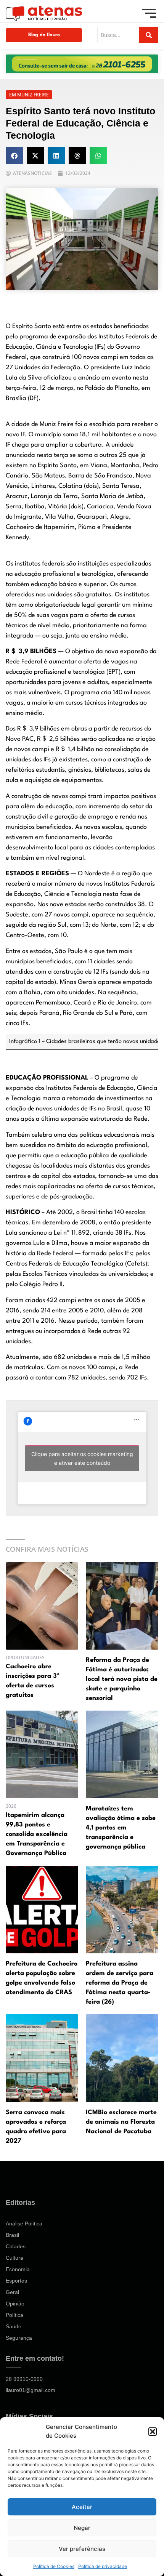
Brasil (12, 2235)
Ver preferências (82, 2549)
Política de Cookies (54, 2566)
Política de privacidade (103, 2566)
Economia (18, 2269)
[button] (153, 2432)
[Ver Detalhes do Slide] (82, 64)
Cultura (14, 2258)
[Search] (149, 35)
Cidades (16, 2246)
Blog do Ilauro (44, 35)
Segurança (19, 2338)
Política (14, 2315)
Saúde (14, 2326)
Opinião (15, 2304)
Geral (12, 2292)
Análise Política (24, 2224)
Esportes (16, 2281)
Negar (82, 2528)
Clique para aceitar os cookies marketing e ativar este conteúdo (82, 1458)
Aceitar (82, 2507)
